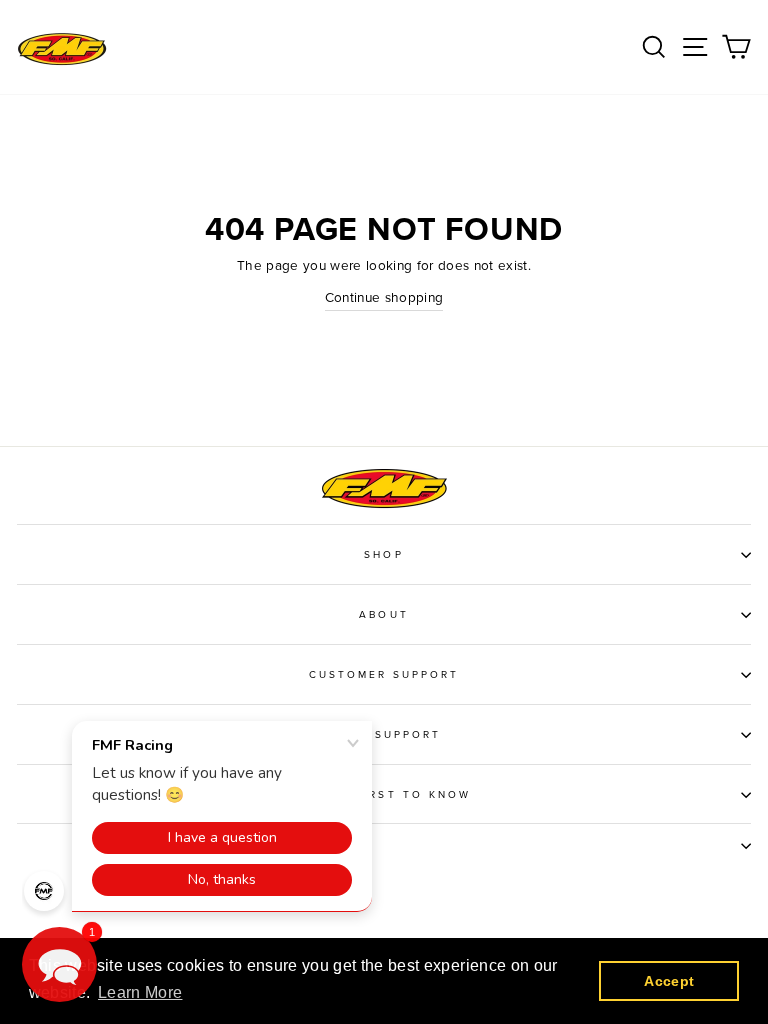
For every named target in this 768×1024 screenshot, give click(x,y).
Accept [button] (669, 981)
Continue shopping (384, 298)
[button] (59, 964)
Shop (383, 555)
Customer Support (384, 675)
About (383, 615)
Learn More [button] (140, 992)
